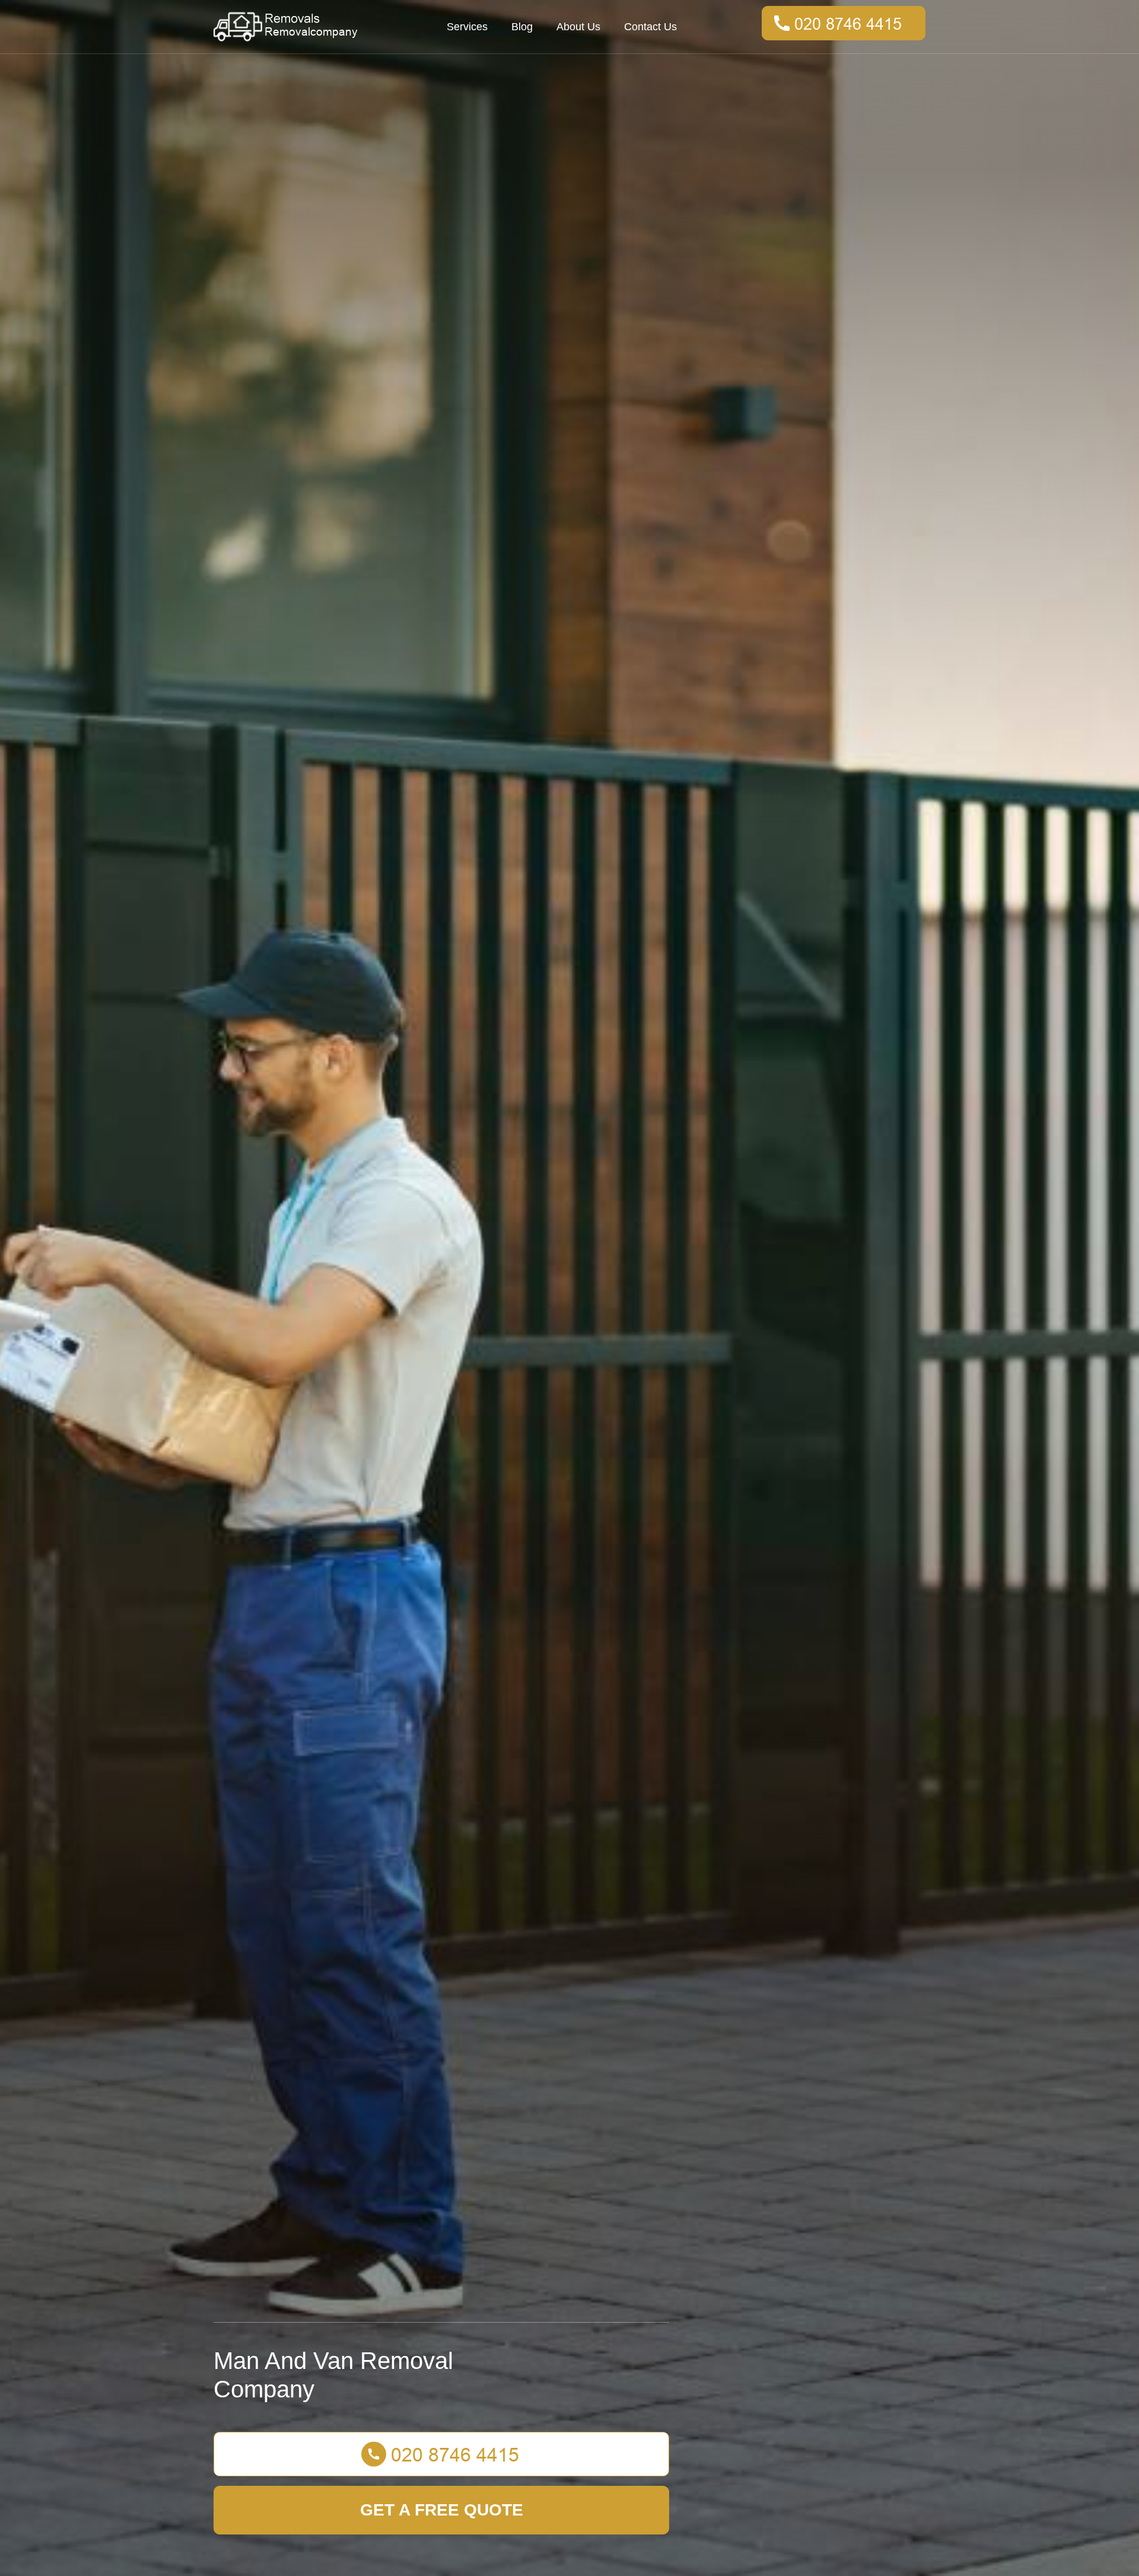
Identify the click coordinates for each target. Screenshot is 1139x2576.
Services (467, 27)
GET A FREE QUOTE (442, 2510)
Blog (522, 27)
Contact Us (650, 27)
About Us (578, 27)
